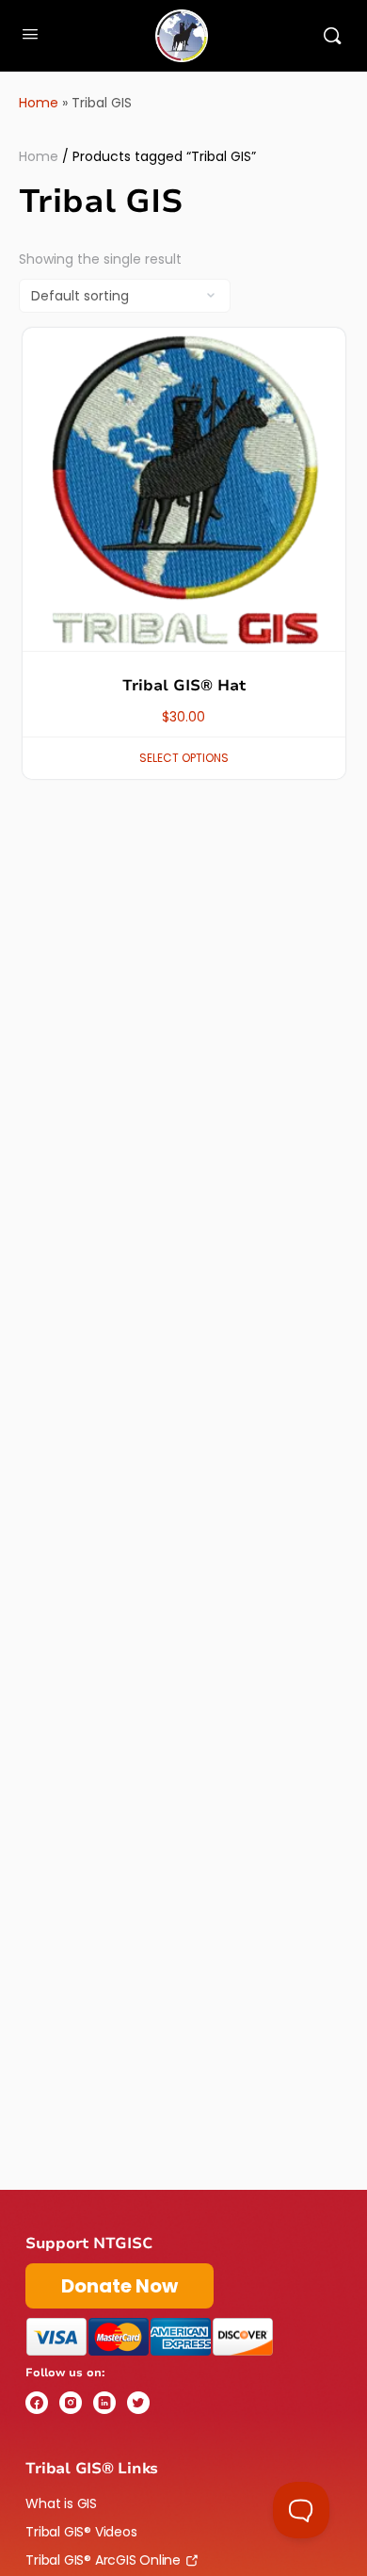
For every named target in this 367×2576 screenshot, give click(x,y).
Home (39, 103)
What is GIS (61, 2503)
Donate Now (120, 2286)
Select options (184, 758)
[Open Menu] (30, 34)
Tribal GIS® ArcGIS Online (103, 2560)
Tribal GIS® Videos (81, 2532)
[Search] (332, 36)
